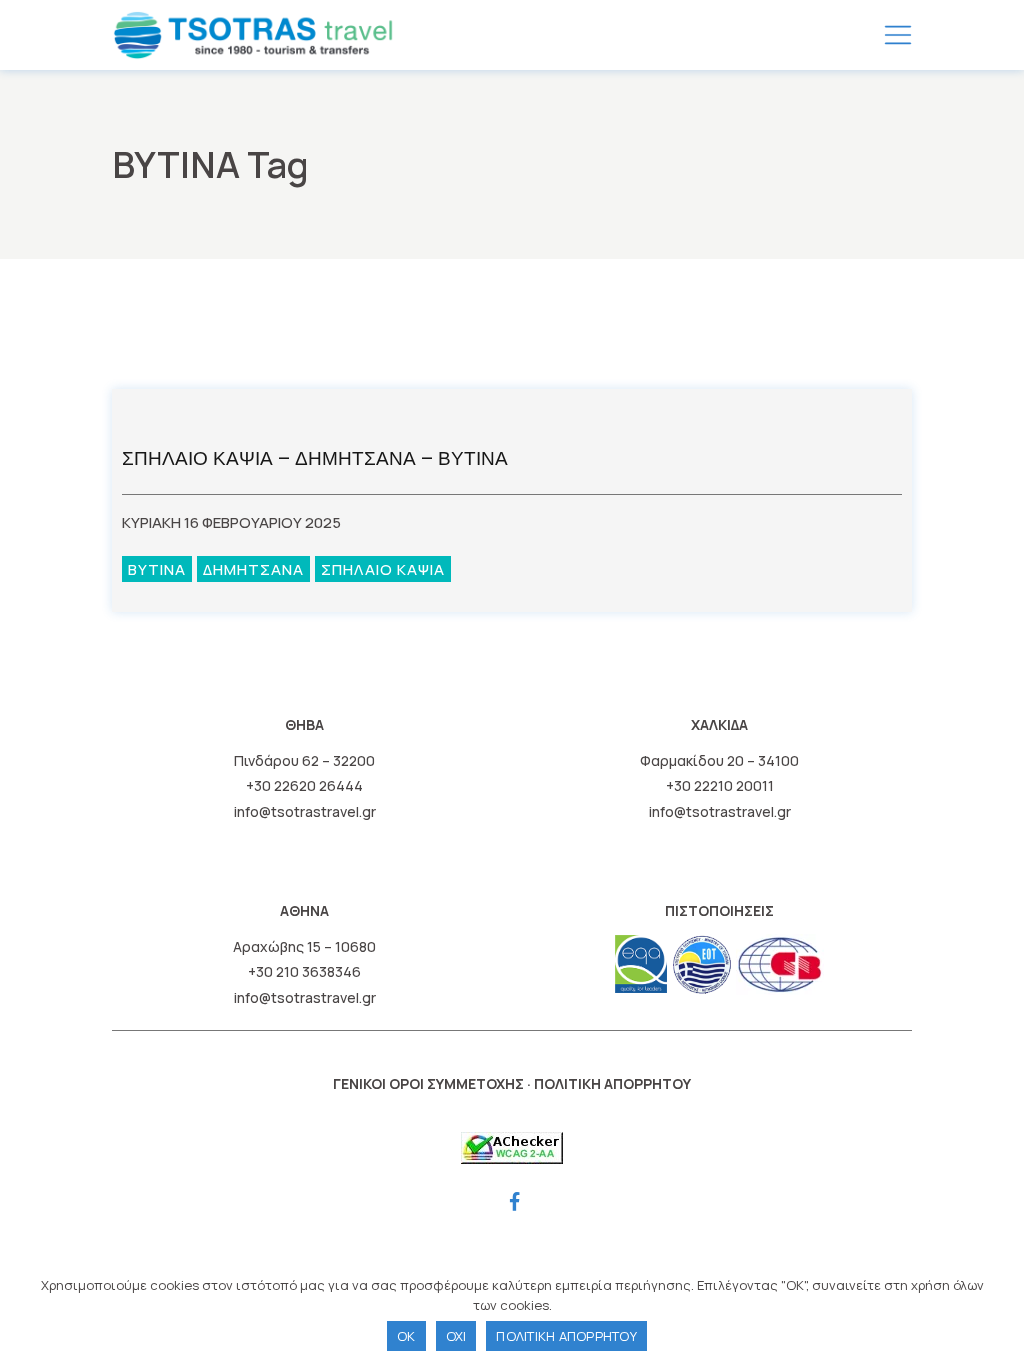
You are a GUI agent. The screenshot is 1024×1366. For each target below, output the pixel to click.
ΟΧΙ (456, 1336)
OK (406, 1336)
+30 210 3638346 (304, 971)
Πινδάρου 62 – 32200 (304, 760)
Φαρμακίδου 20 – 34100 (719, 760)
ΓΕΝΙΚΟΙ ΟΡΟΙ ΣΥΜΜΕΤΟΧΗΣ (428, 1083)
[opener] (898, 35)
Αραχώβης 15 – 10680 (304, 946)
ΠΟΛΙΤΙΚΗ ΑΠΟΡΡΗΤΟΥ (612, 1083)
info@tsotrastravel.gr (305, 811)
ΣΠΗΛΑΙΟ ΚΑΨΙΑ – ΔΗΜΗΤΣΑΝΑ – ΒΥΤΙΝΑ (315, 458)
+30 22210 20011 (720, 785)
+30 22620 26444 (304, 785)
